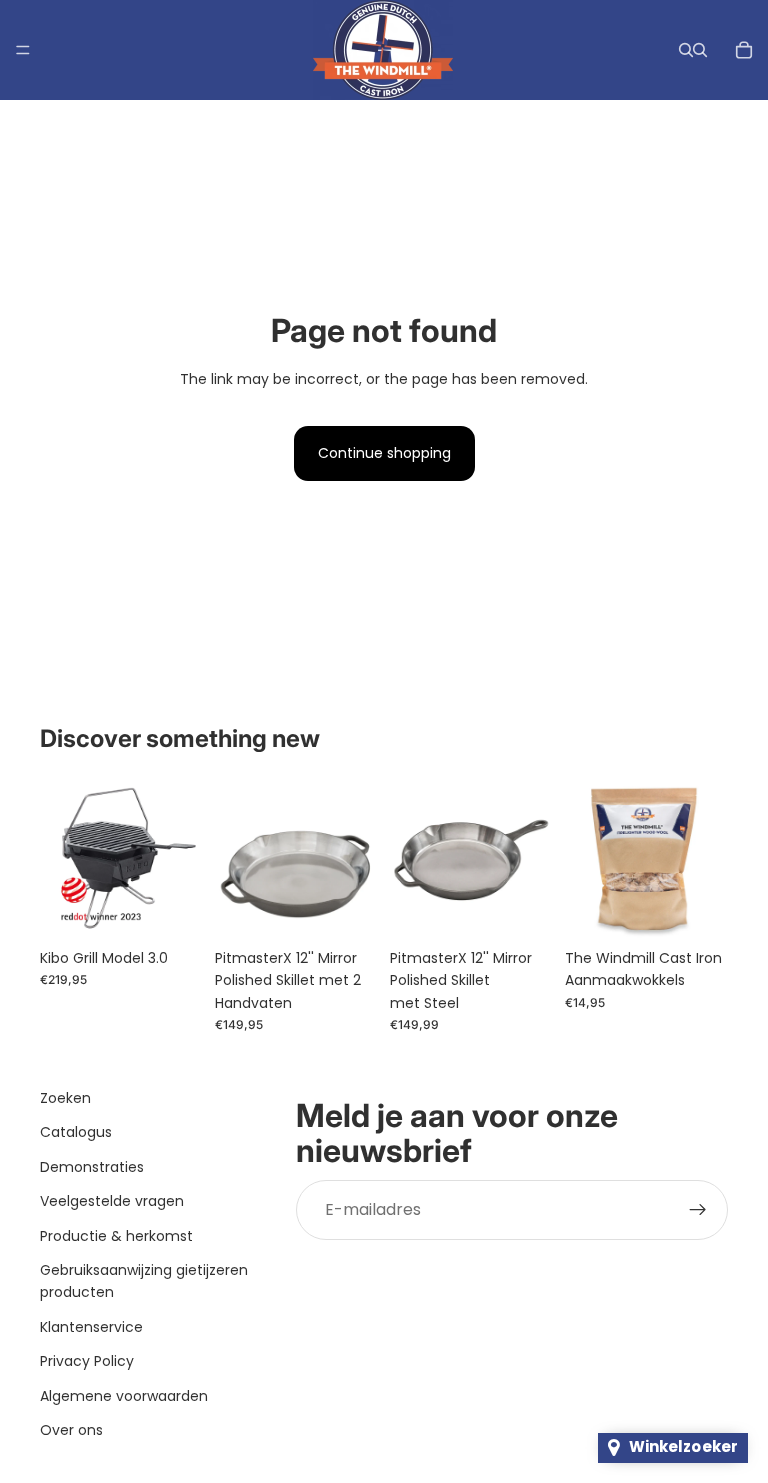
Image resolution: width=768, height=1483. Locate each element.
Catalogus (76, 1133)
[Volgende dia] (181, 857)
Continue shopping (384, 453)
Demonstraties (92, 1167)
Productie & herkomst (116, 1236)
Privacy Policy (87, 1361)
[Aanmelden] (698, 1210)
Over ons (71, 1430)
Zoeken (65, 1098)
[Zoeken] (686, 50)
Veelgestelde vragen (112, 1201)
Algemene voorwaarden (124, 1396)
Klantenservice (91, 1327)
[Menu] (23, 50)
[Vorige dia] (62, 857)
